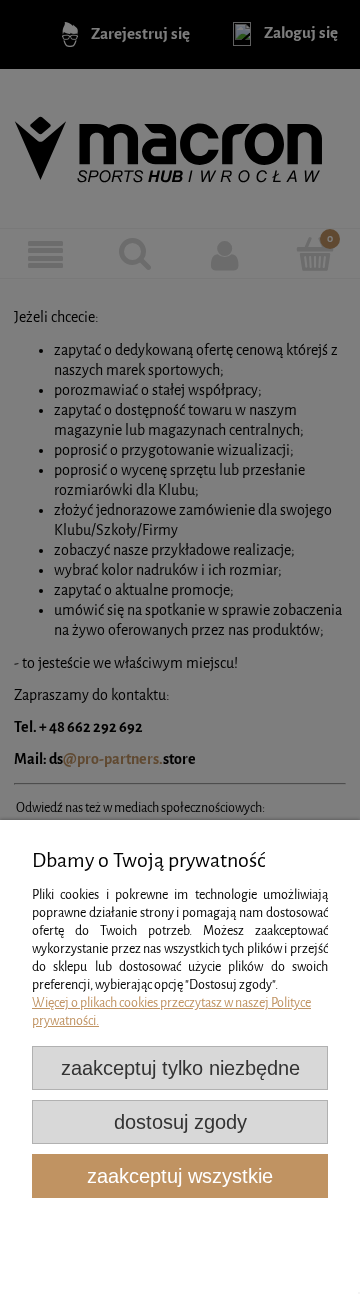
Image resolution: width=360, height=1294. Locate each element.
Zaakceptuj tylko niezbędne (180, 1068)
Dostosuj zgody (180, 1122)
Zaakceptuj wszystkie (180, 1176)
